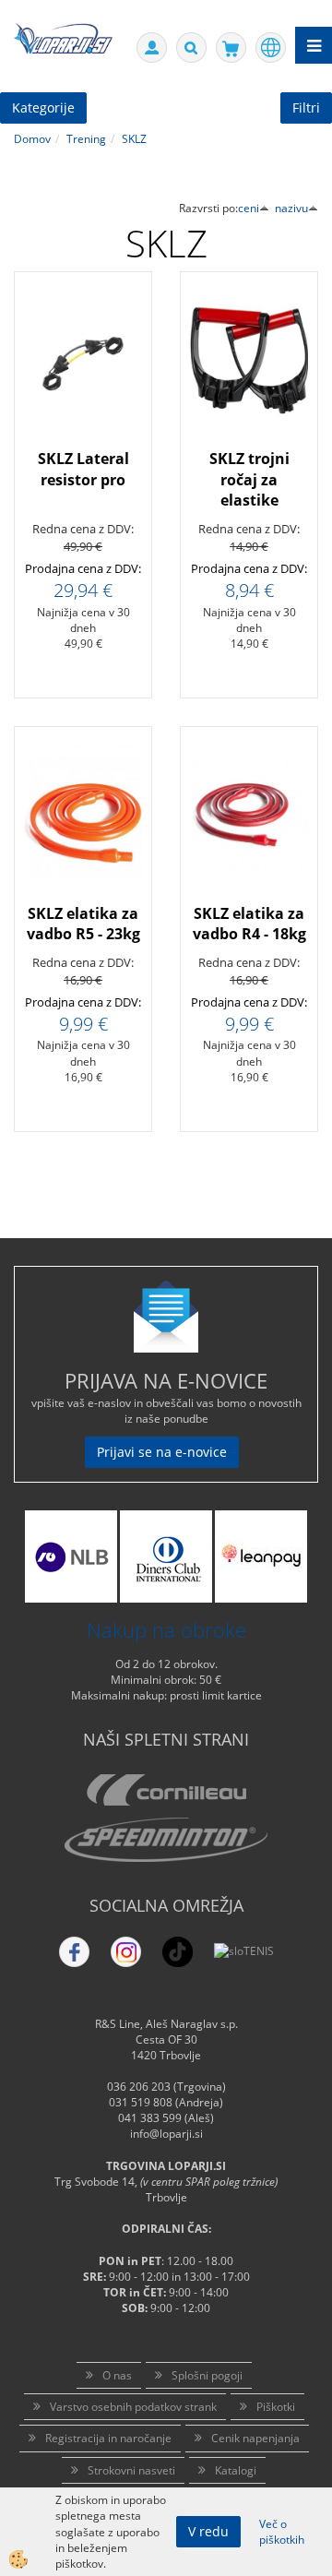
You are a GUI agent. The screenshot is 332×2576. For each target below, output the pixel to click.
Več (83, 418)
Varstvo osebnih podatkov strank (133, 2407)
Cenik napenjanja (255, 2438)
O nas (117, 2375)
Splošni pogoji (207, 2375)
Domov (32, 139)
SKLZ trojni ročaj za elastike (249, 480)
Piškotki (276, 2407)
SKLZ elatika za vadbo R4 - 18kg (249, 924)
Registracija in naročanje (108, 2438)
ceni (249, 208)
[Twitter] (126, 1952)
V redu (208, 2531)
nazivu (291, 208)
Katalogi (236, 2470)
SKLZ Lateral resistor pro (83, 469)
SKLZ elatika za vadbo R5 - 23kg (83, 924)
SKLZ (134, 139)
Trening (86, 139)
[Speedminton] (166, 1840)
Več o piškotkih (282, 2532)
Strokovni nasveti (131, 2470)
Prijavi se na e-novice (162, 1452)
